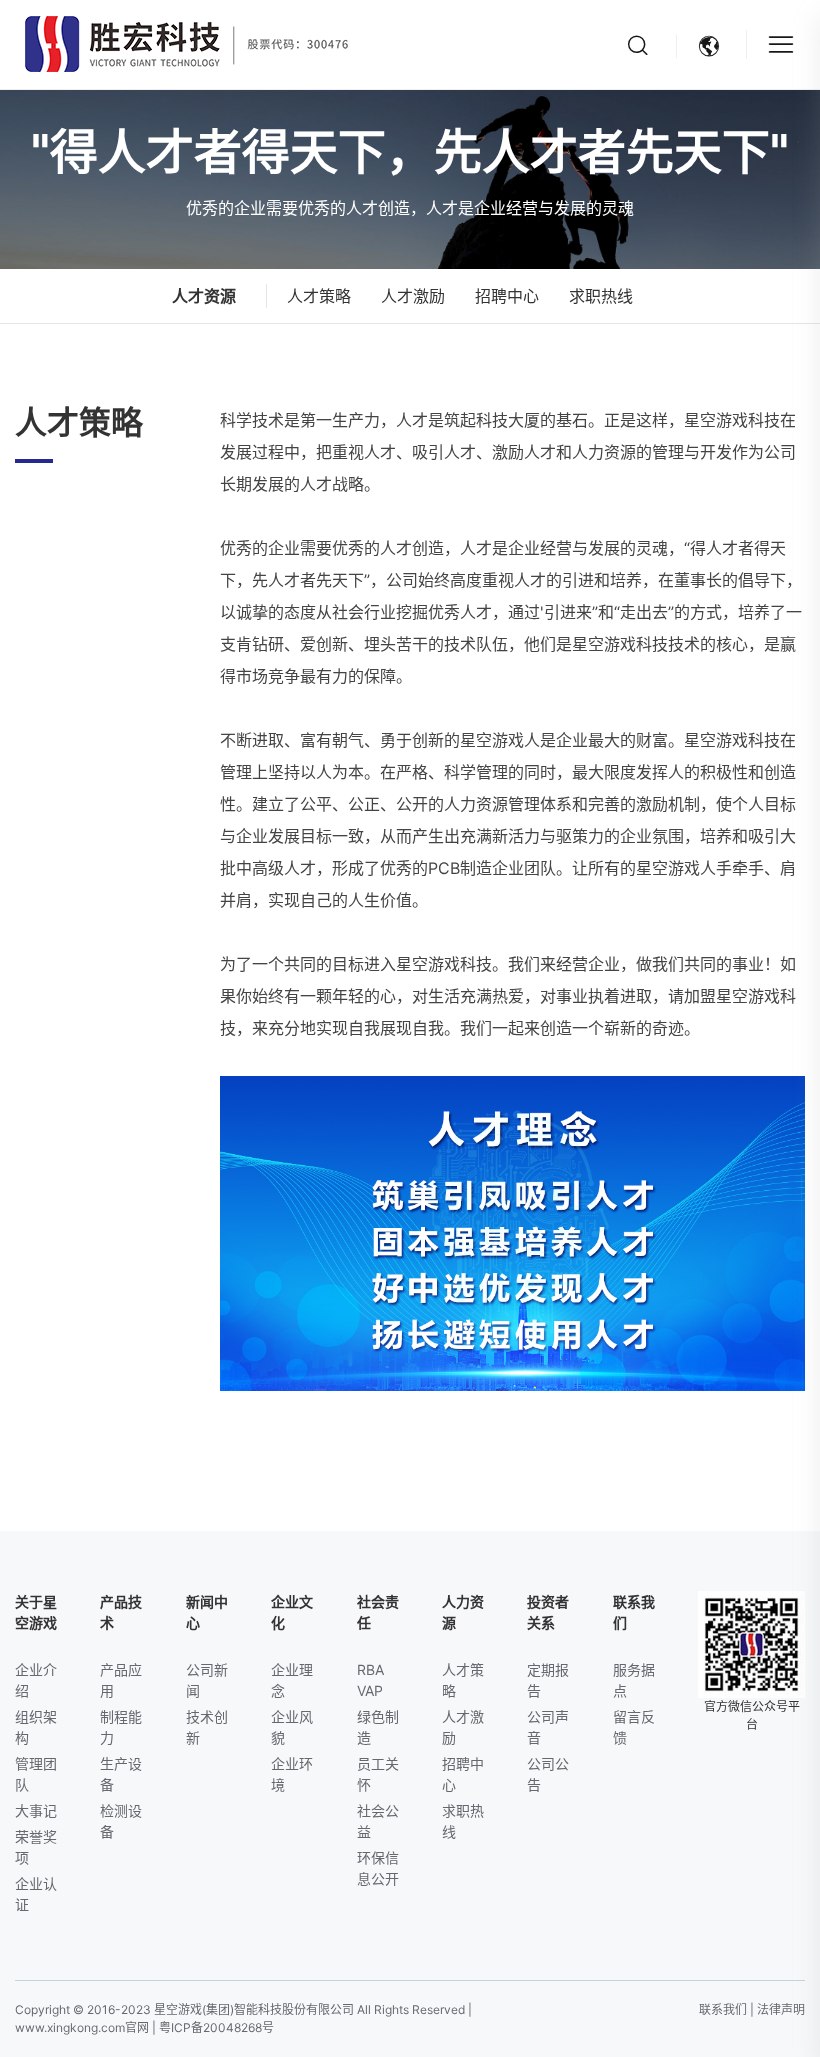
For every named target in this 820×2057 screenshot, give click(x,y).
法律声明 (781, 2009)
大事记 (36, 1810)
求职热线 (601, 296)
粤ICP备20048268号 (216, 2027)
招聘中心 (507, 296)
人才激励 (413, 296)
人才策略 (319, 296)
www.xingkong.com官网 (82, 2027)
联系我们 (723, 2009)
